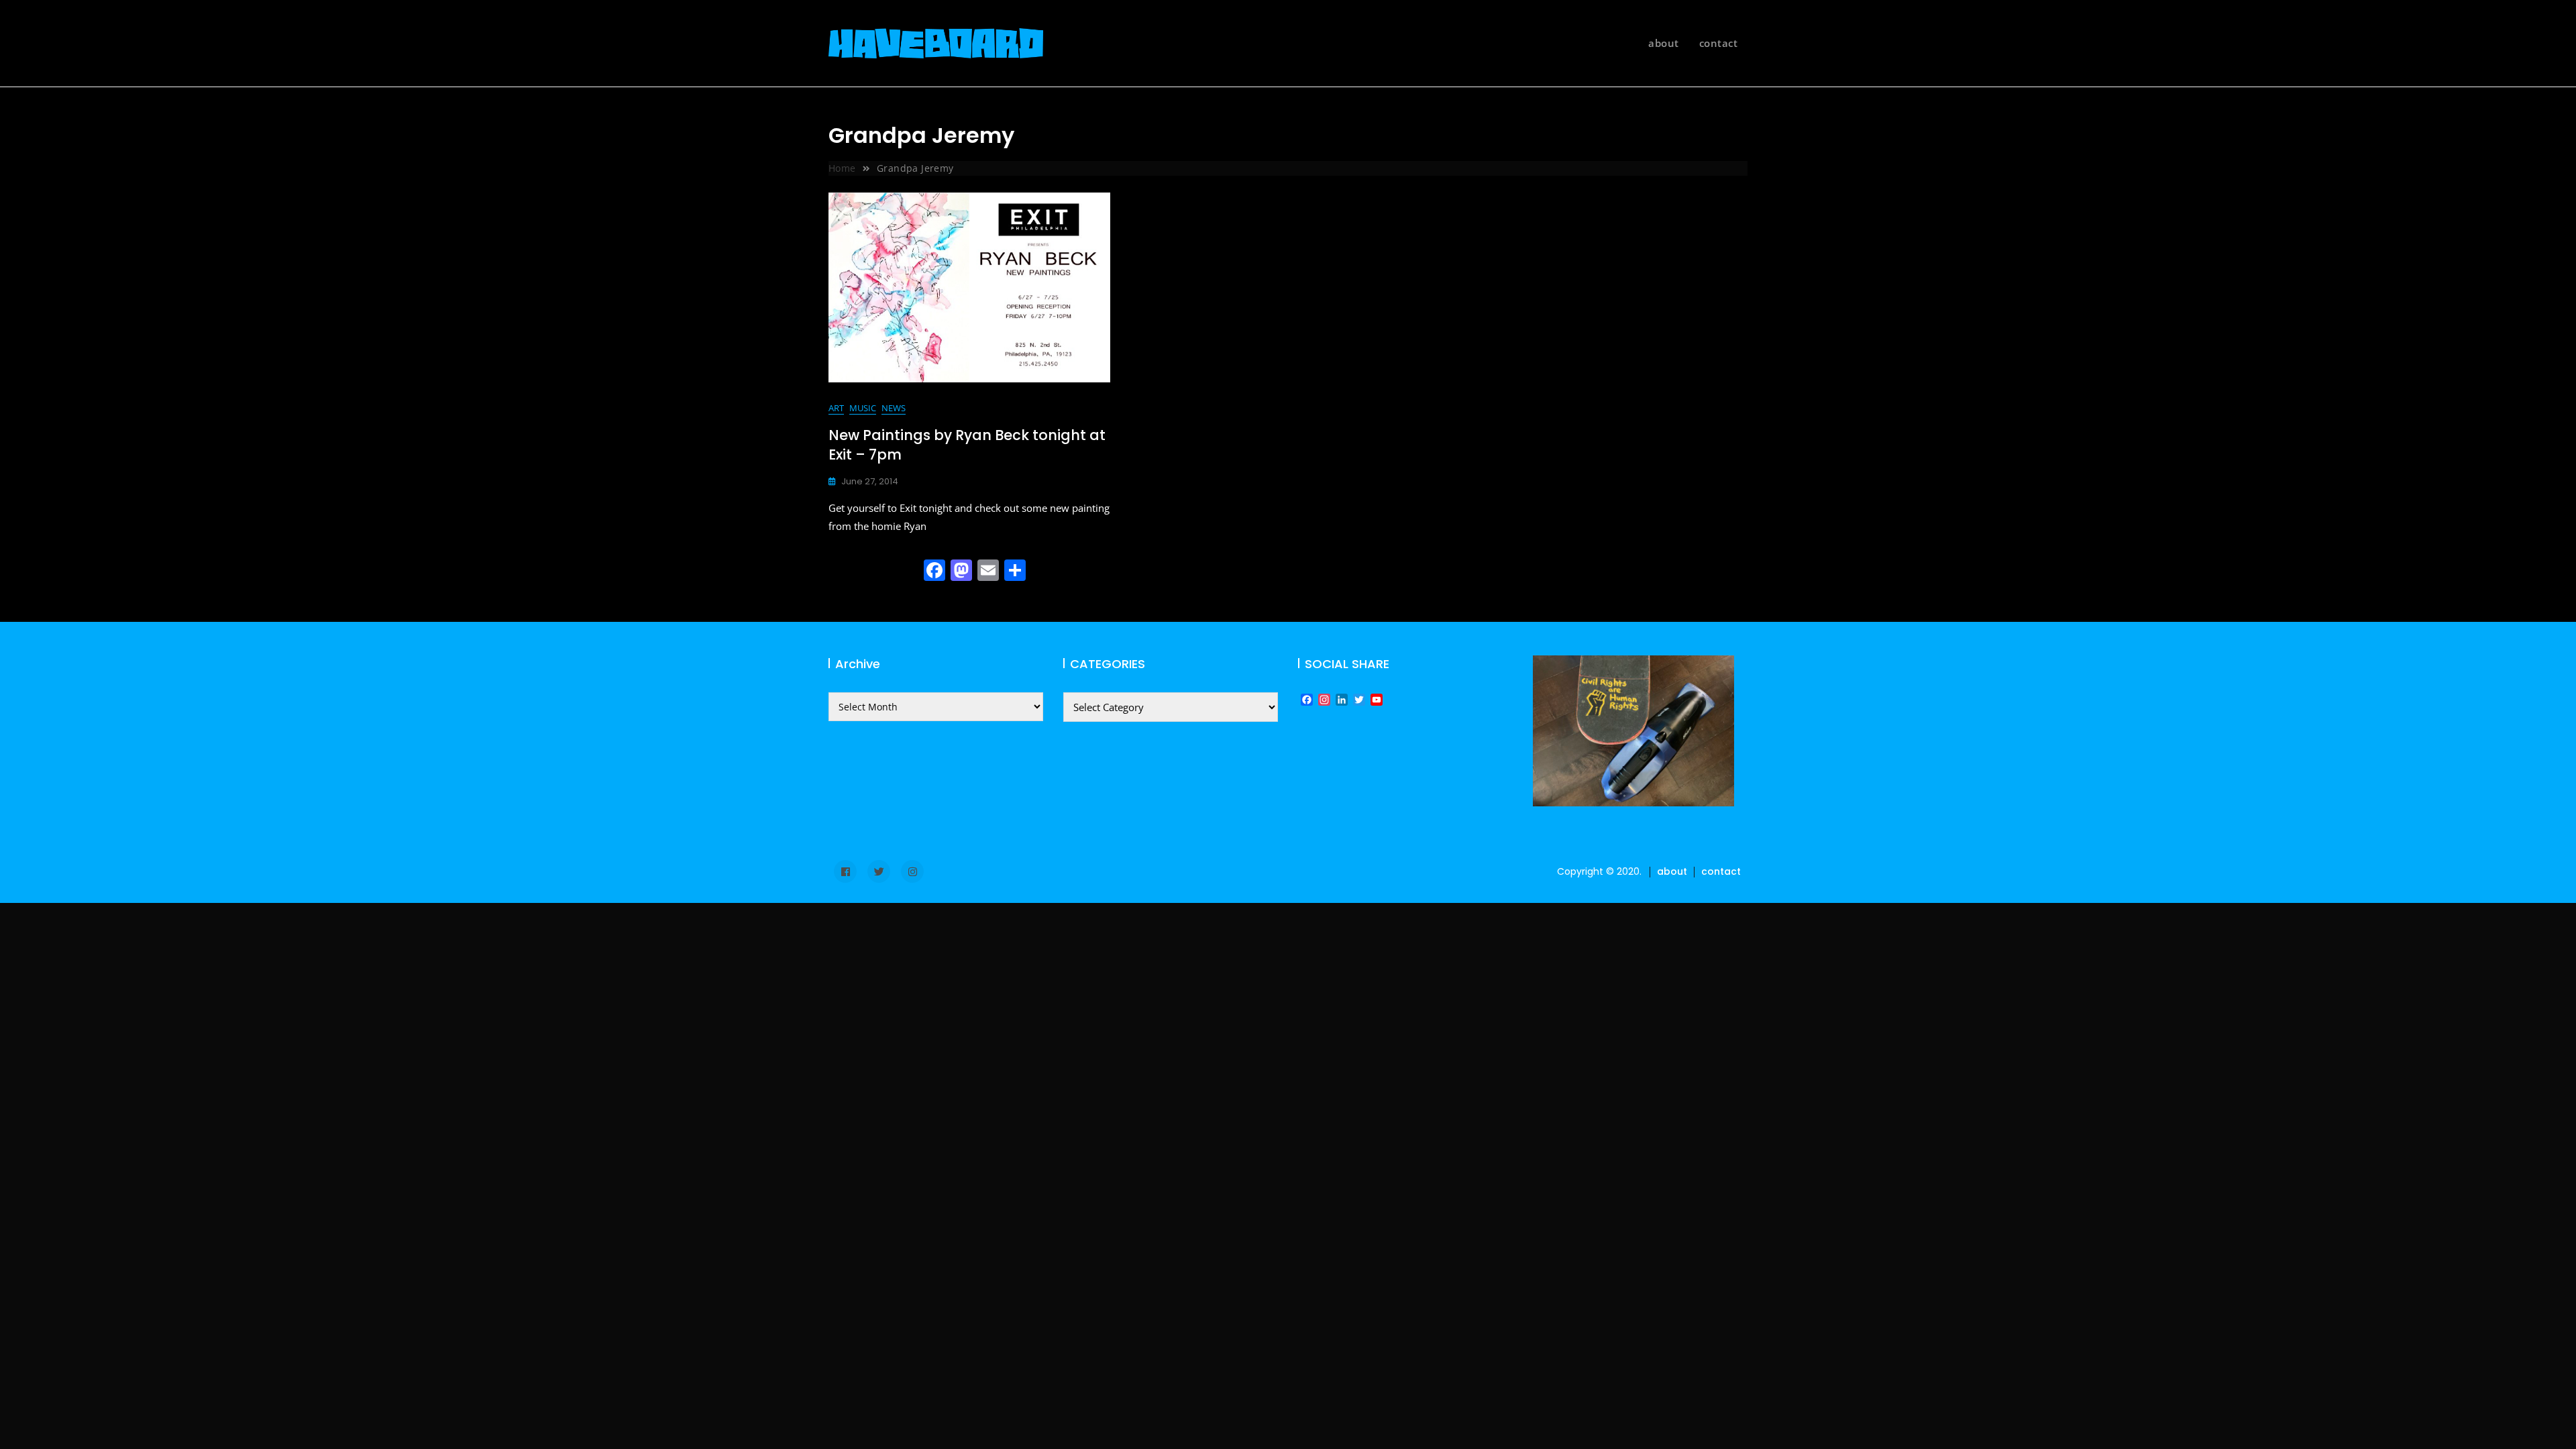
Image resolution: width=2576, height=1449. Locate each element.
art (836, 408)
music (863, 408)
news (894, 408)
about (1664, 43)
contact (1719, 43)
